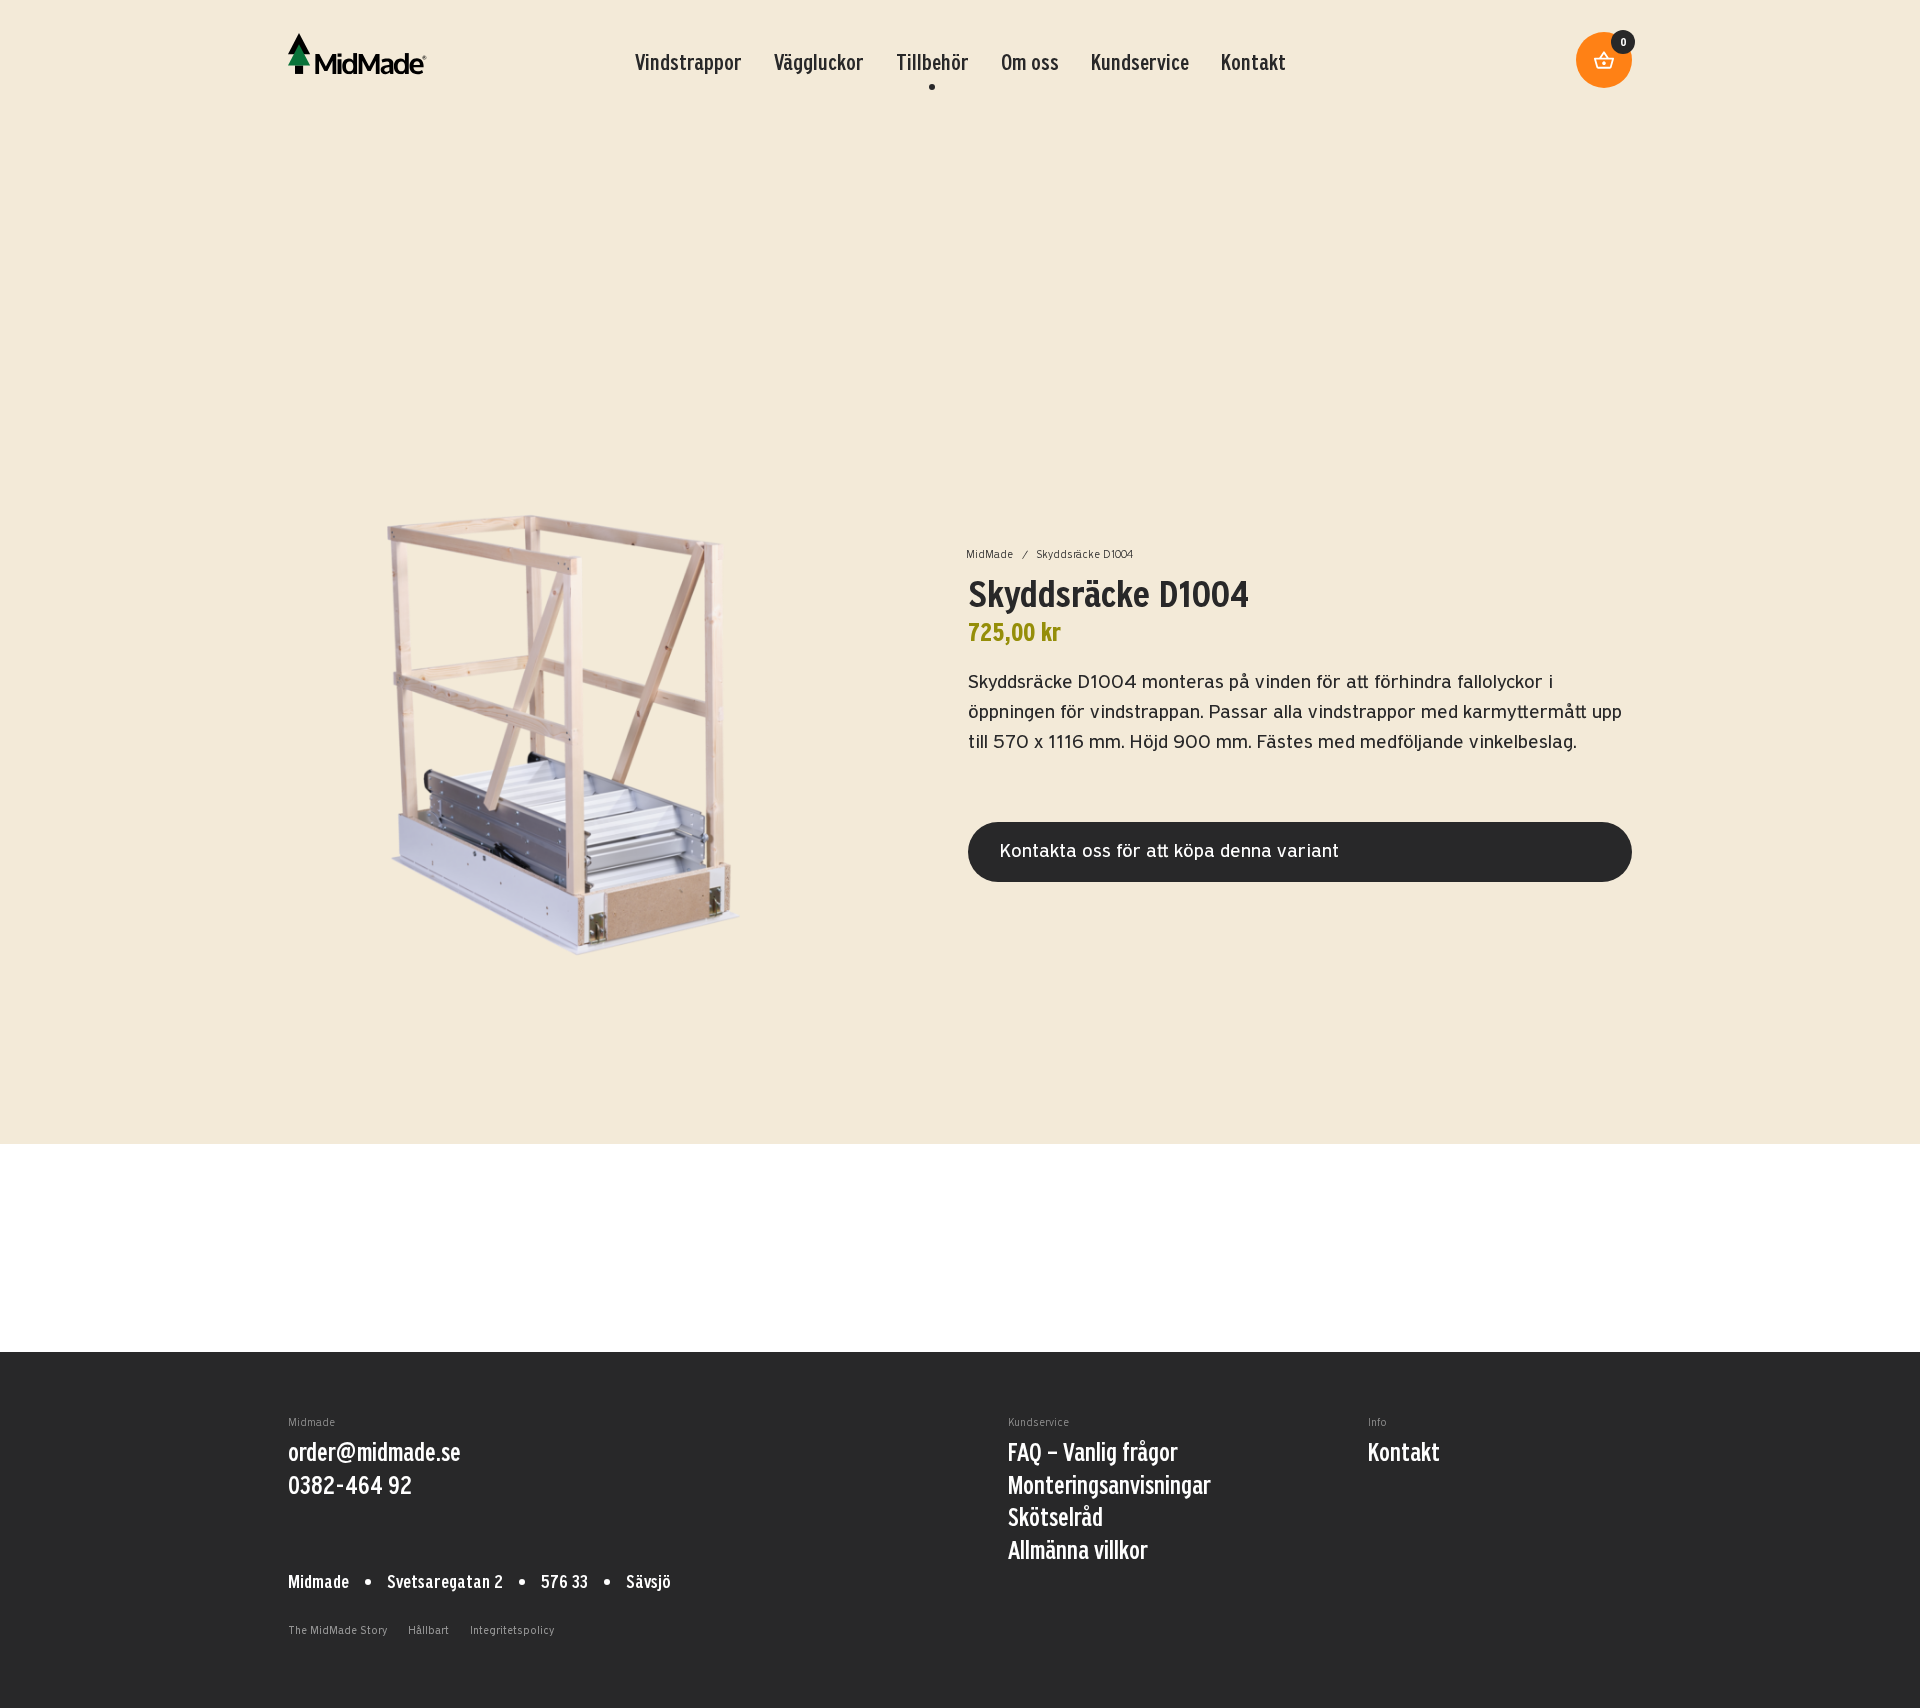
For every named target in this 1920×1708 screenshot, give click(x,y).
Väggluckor (819, 64)
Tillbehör (932, 64)
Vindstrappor (688, 64)
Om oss (1030, 64)
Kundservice (1140, 64)
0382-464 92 (350, 1487)
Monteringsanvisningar (1109, 1487)
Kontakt (1253, 64)
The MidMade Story (337, 1631)
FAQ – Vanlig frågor (1093, 1454)
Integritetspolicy (512, 1631)
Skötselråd (1055, 1519)
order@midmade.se (374, 1454)
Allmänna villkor (1078, 1552)
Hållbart (428, 1631)
